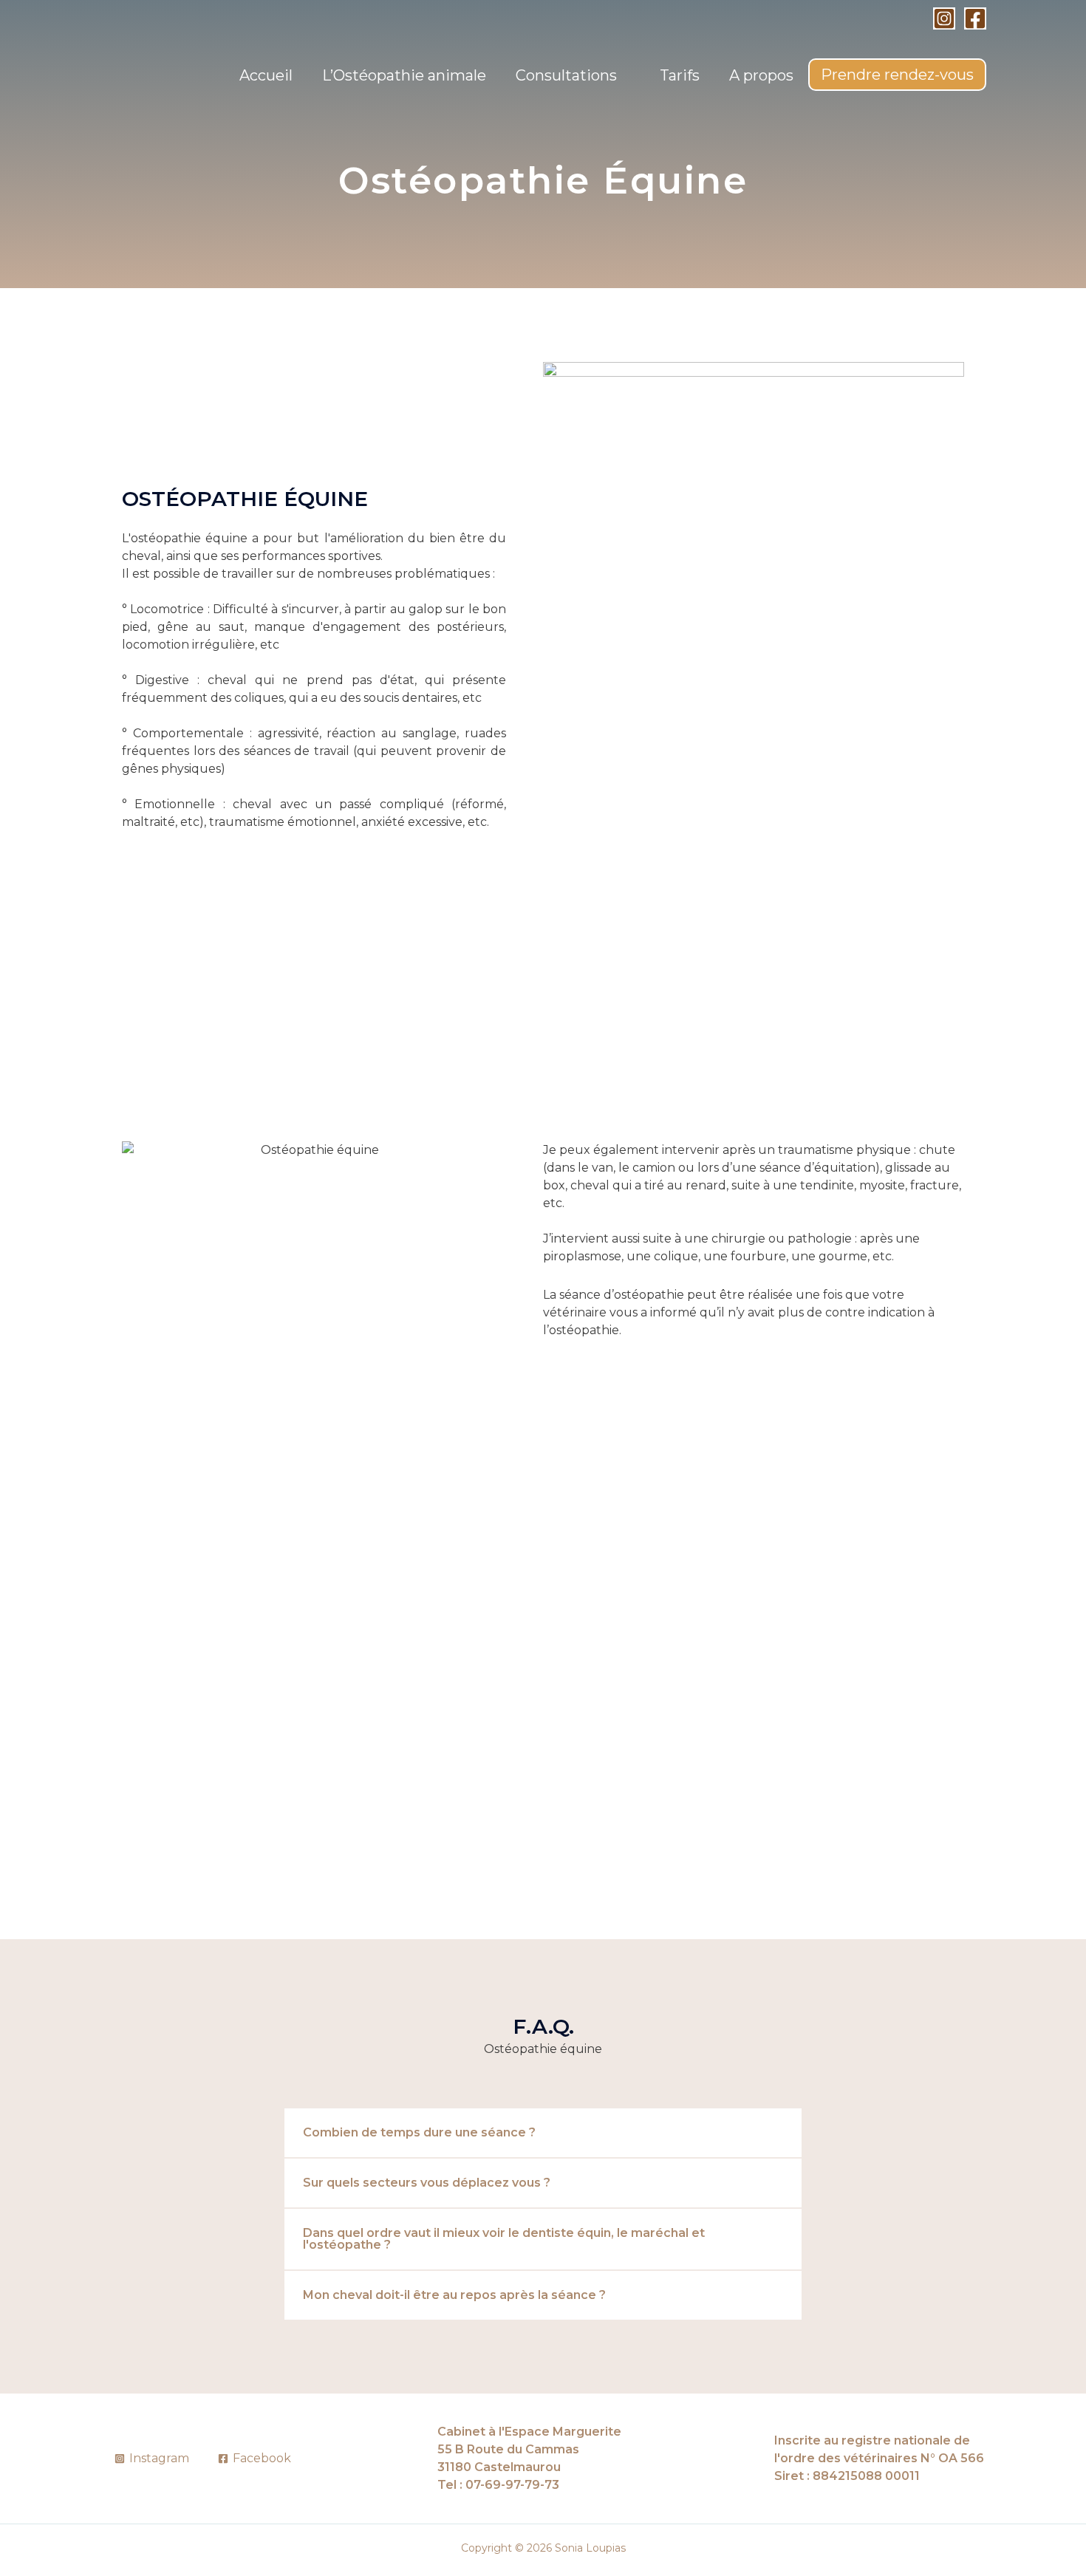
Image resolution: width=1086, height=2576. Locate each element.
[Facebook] (975, 18)
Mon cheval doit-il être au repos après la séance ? (454, 2295)
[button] (543, 2133)
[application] (624, 75)
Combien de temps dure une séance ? (419, 2132)
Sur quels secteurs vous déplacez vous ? (427, 2183)
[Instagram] (944, 18)
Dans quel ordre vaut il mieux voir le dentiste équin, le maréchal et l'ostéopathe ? (504, 2239)
